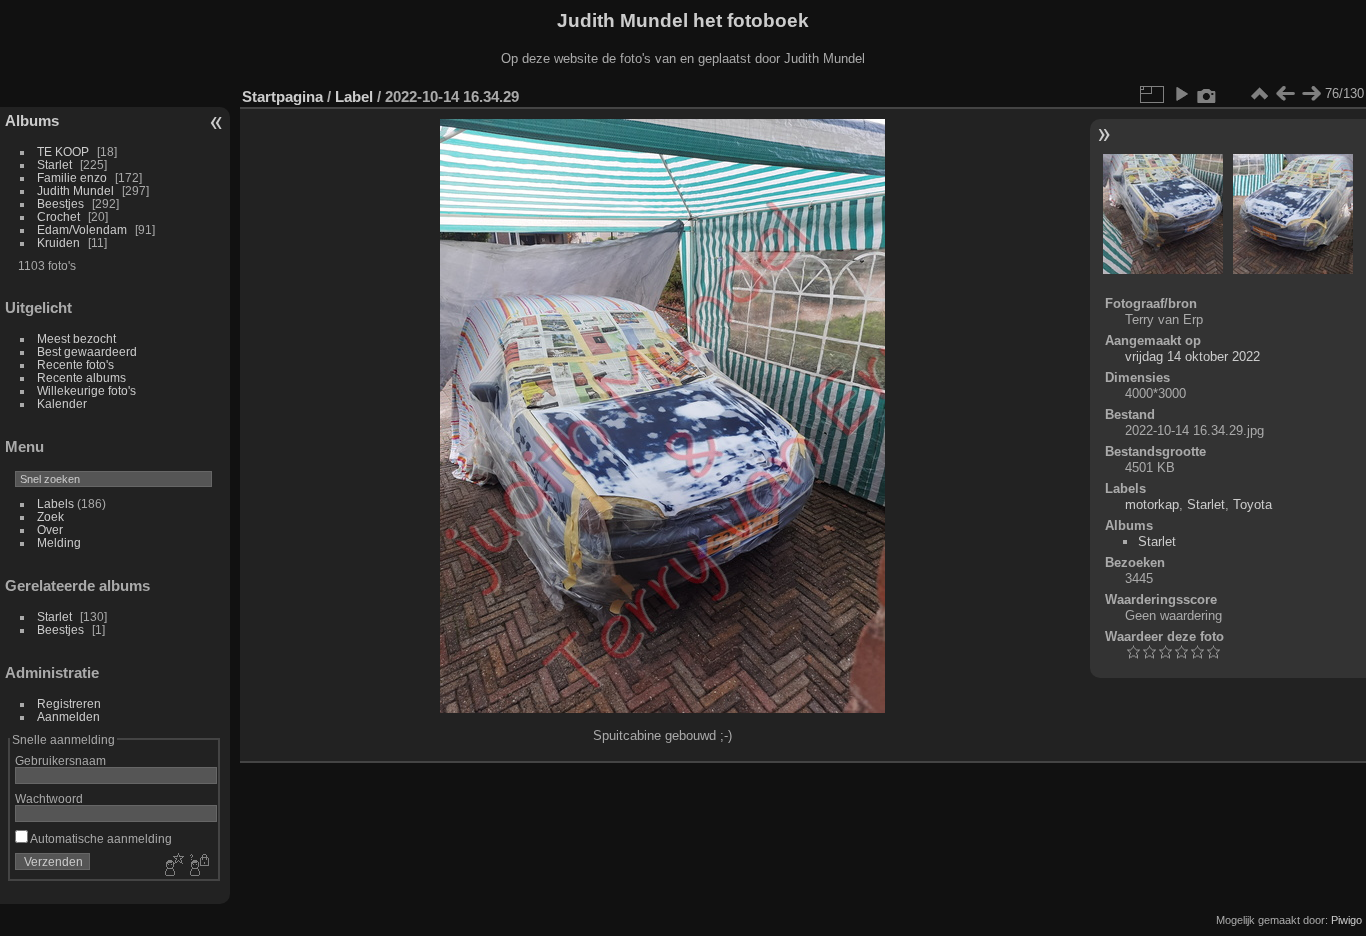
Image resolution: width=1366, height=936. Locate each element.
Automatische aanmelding (100, 838)
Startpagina (282, 96)
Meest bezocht (76, 338)
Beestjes (60, 203)
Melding (59, 542)
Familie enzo (72, 177)
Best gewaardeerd (87, 351)
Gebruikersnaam (60, 760)
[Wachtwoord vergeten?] (198, 866)
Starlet (54, 164)
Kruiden (58, 242)
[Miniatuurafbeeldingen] (1259, 94)
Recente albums (81, 377)
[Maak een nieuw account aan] (172, 866)
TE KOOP (63, 151)
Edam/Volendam (82, 229)
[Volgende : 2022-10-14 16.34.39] (1311, 94)
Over (50, 529)
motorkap (1152, 504)
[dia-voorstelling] (1181, 94)
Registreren (69, 703)
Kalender (62, 403)
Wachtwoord (49, 798)
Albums (32, 120)
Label (354, 96)
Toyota (1252, 504)
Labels (55, 503)
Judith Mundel (75, 190)
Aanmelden (68, 716)
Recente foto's (75, 364)
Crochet (58, 216)
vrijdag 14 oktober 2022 (1192, 356)
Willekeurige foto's (86, 390)
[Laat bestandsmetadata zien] (1207, 94)
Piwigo (1346, 920)
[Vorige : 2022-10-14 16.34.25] (1285, 94)
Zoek (50, 516)
